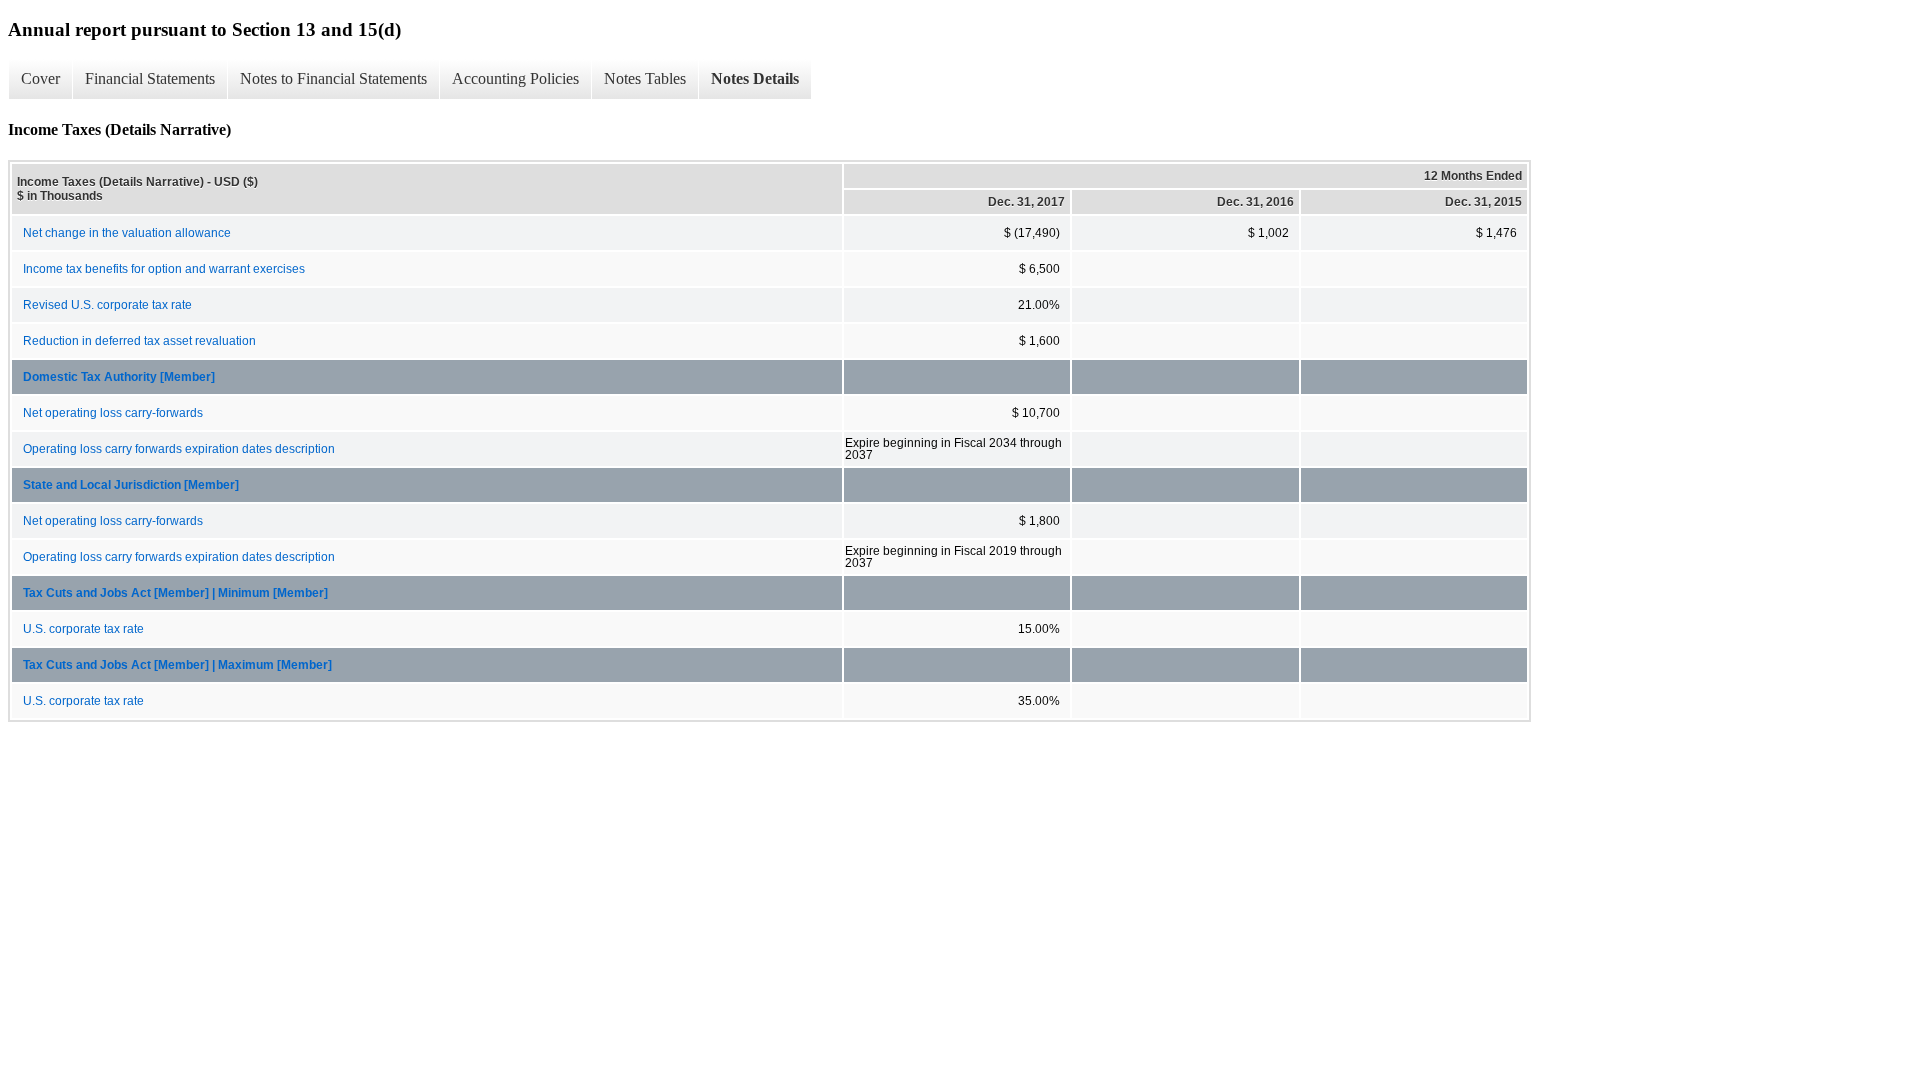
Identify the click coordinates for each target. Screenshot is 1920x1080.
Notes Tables (645, 78)
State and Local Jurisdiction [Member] (131, 485)
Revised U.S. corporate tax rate (107, 305)
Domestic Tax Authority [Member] (119, 377)
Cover (40, 78)
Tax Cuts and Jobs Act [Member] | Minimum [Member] (175, 593)
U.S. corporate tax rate (83, 629)
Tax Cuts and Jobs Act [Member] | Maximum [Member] (177, 665)
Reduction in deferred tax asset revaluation (139, 341)
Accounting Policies (515, 78)
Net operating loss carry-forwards (113, 413)
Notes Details (755, 78)
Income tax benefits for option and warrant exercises (164, 269)
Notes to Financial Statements (333, 78)
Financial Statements (150, 78)
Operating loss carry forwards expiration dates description (179, 449)
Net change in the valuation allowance (127, 233)
